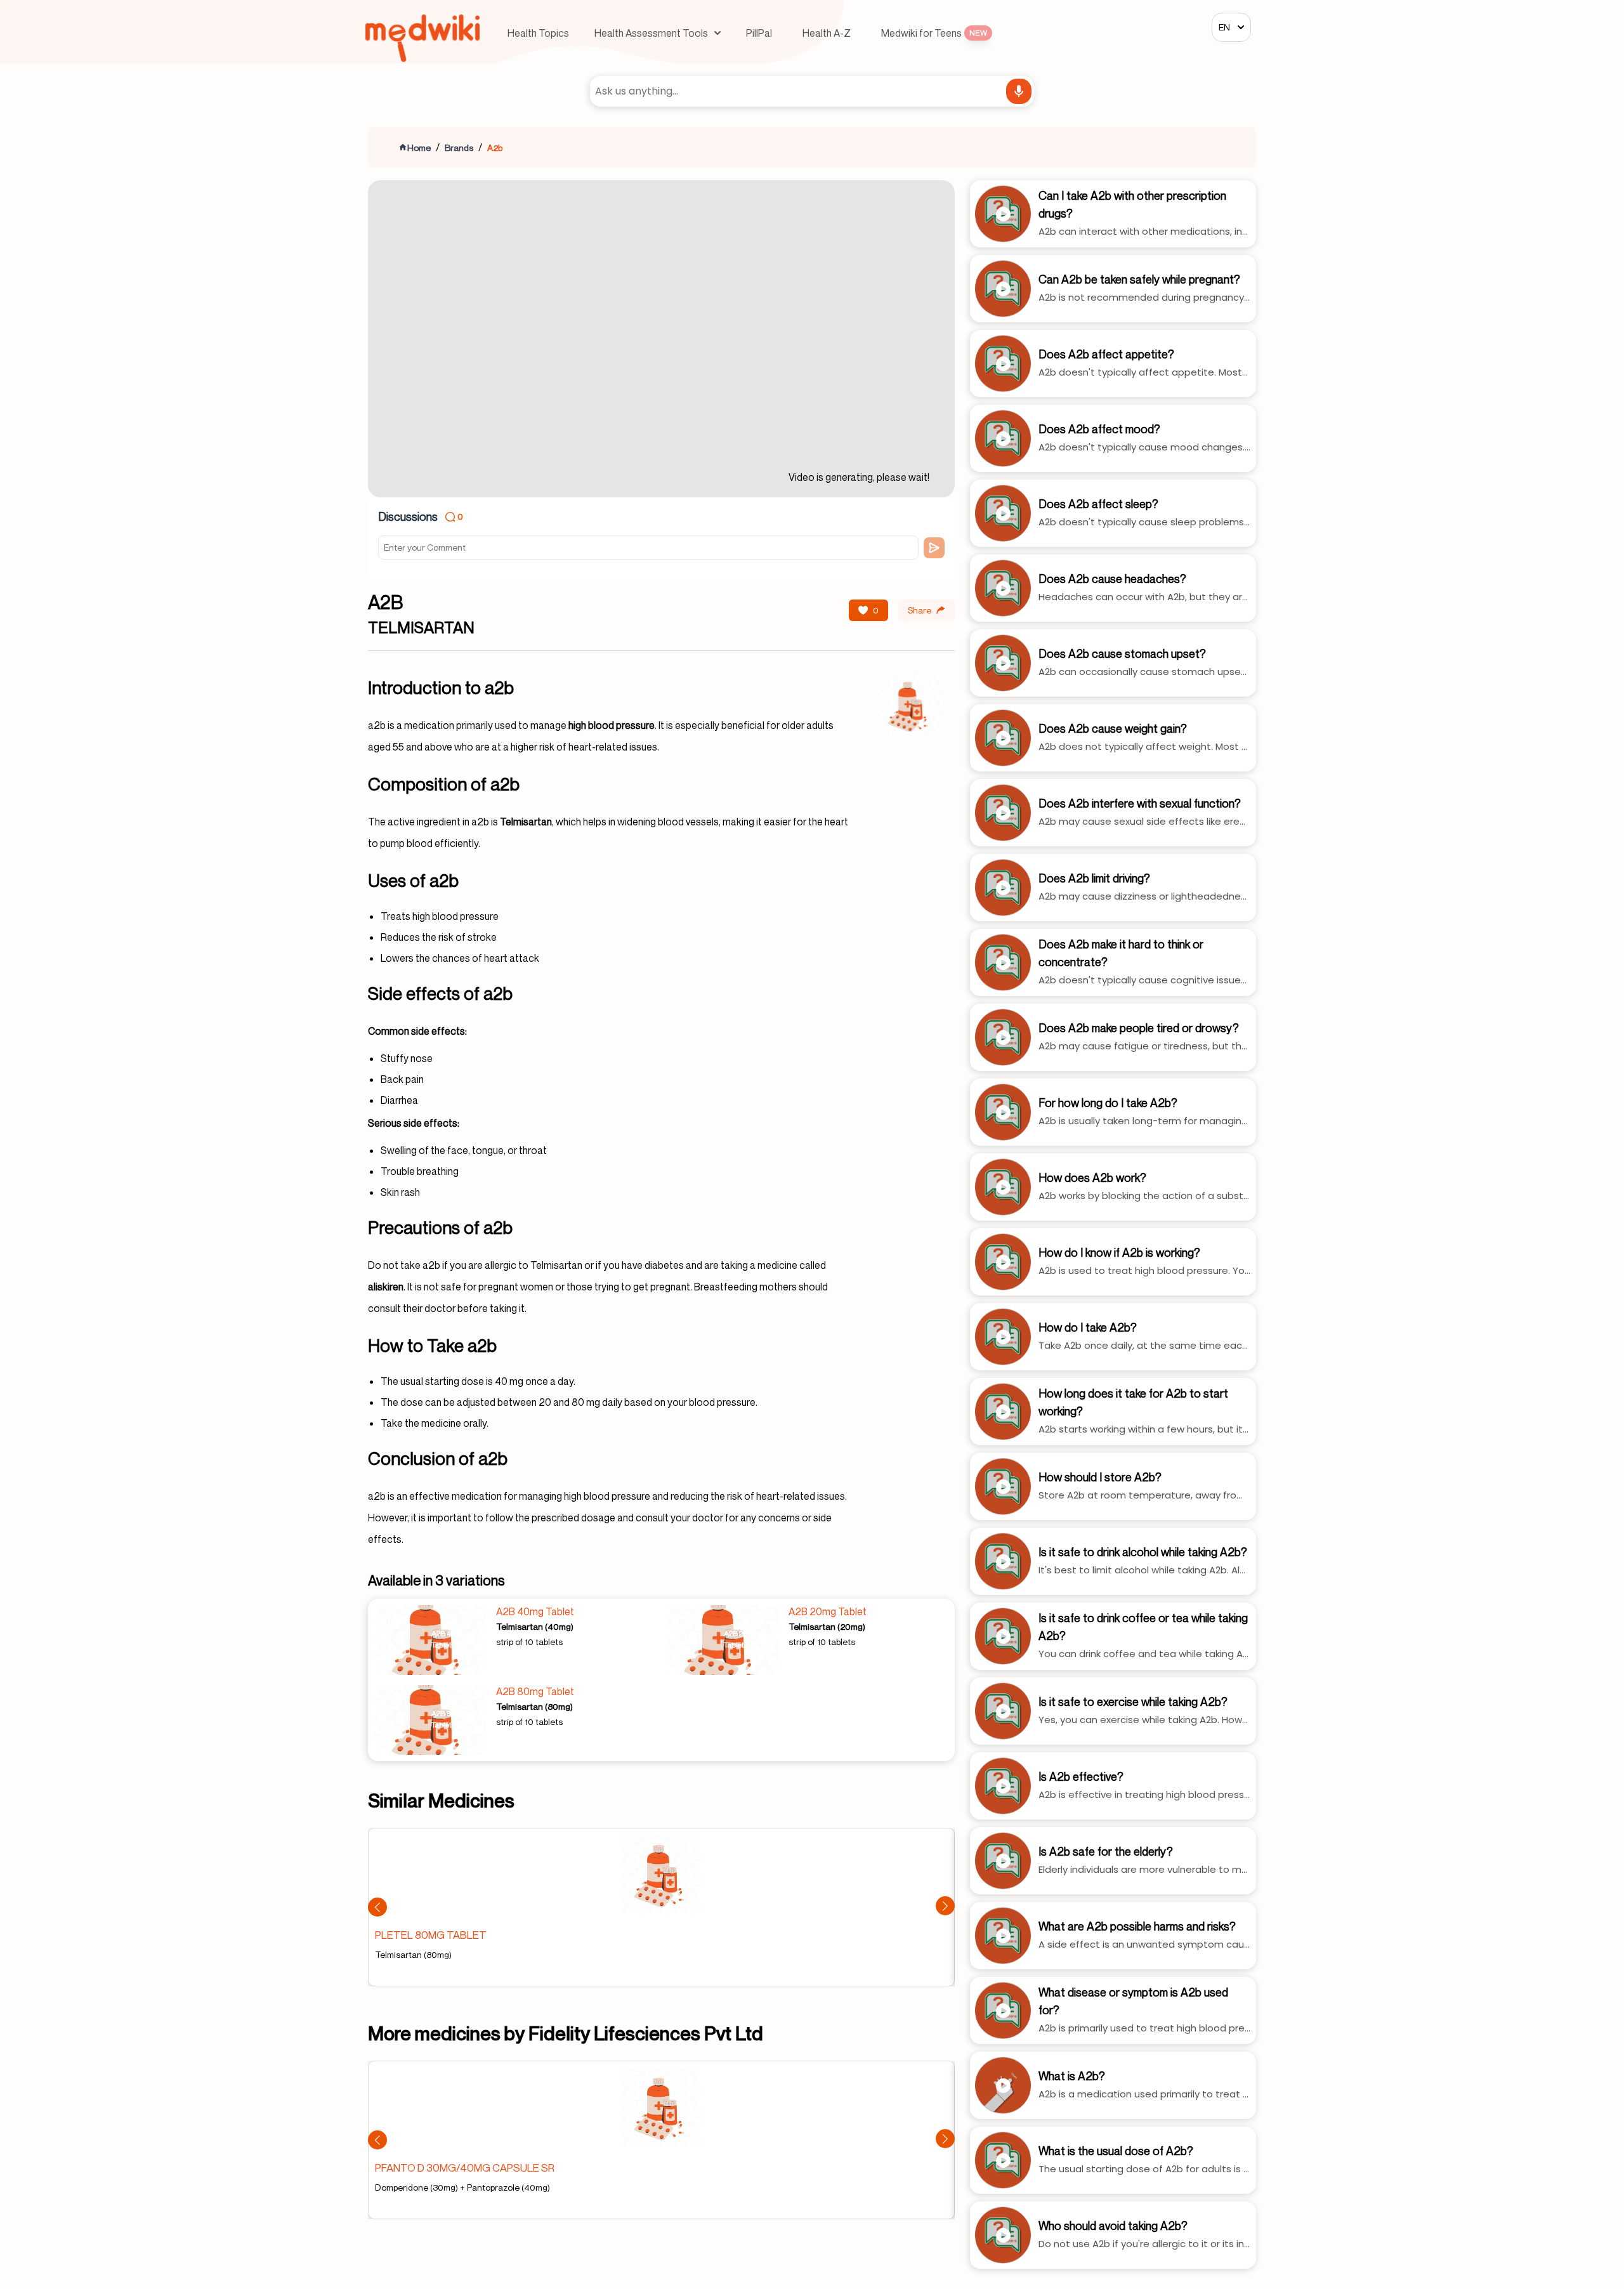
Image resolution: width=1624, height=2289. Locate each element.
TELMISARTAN (421, 627)
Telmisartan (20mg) (827, 1626)
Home (419, 148)
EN (1224, 27)
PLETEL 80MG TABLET (431, 1935)
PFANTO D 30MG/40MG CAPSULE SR (465, 2168)
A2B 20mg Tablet (828, 1611)
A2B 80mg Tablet (535, 1691)
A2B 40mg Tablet (535, 1611)
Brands (459, 148)
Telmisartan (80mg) (534, 1706)
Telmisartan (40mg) (535, 1626)
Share (920, 610)
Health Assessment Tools (651, 33)
